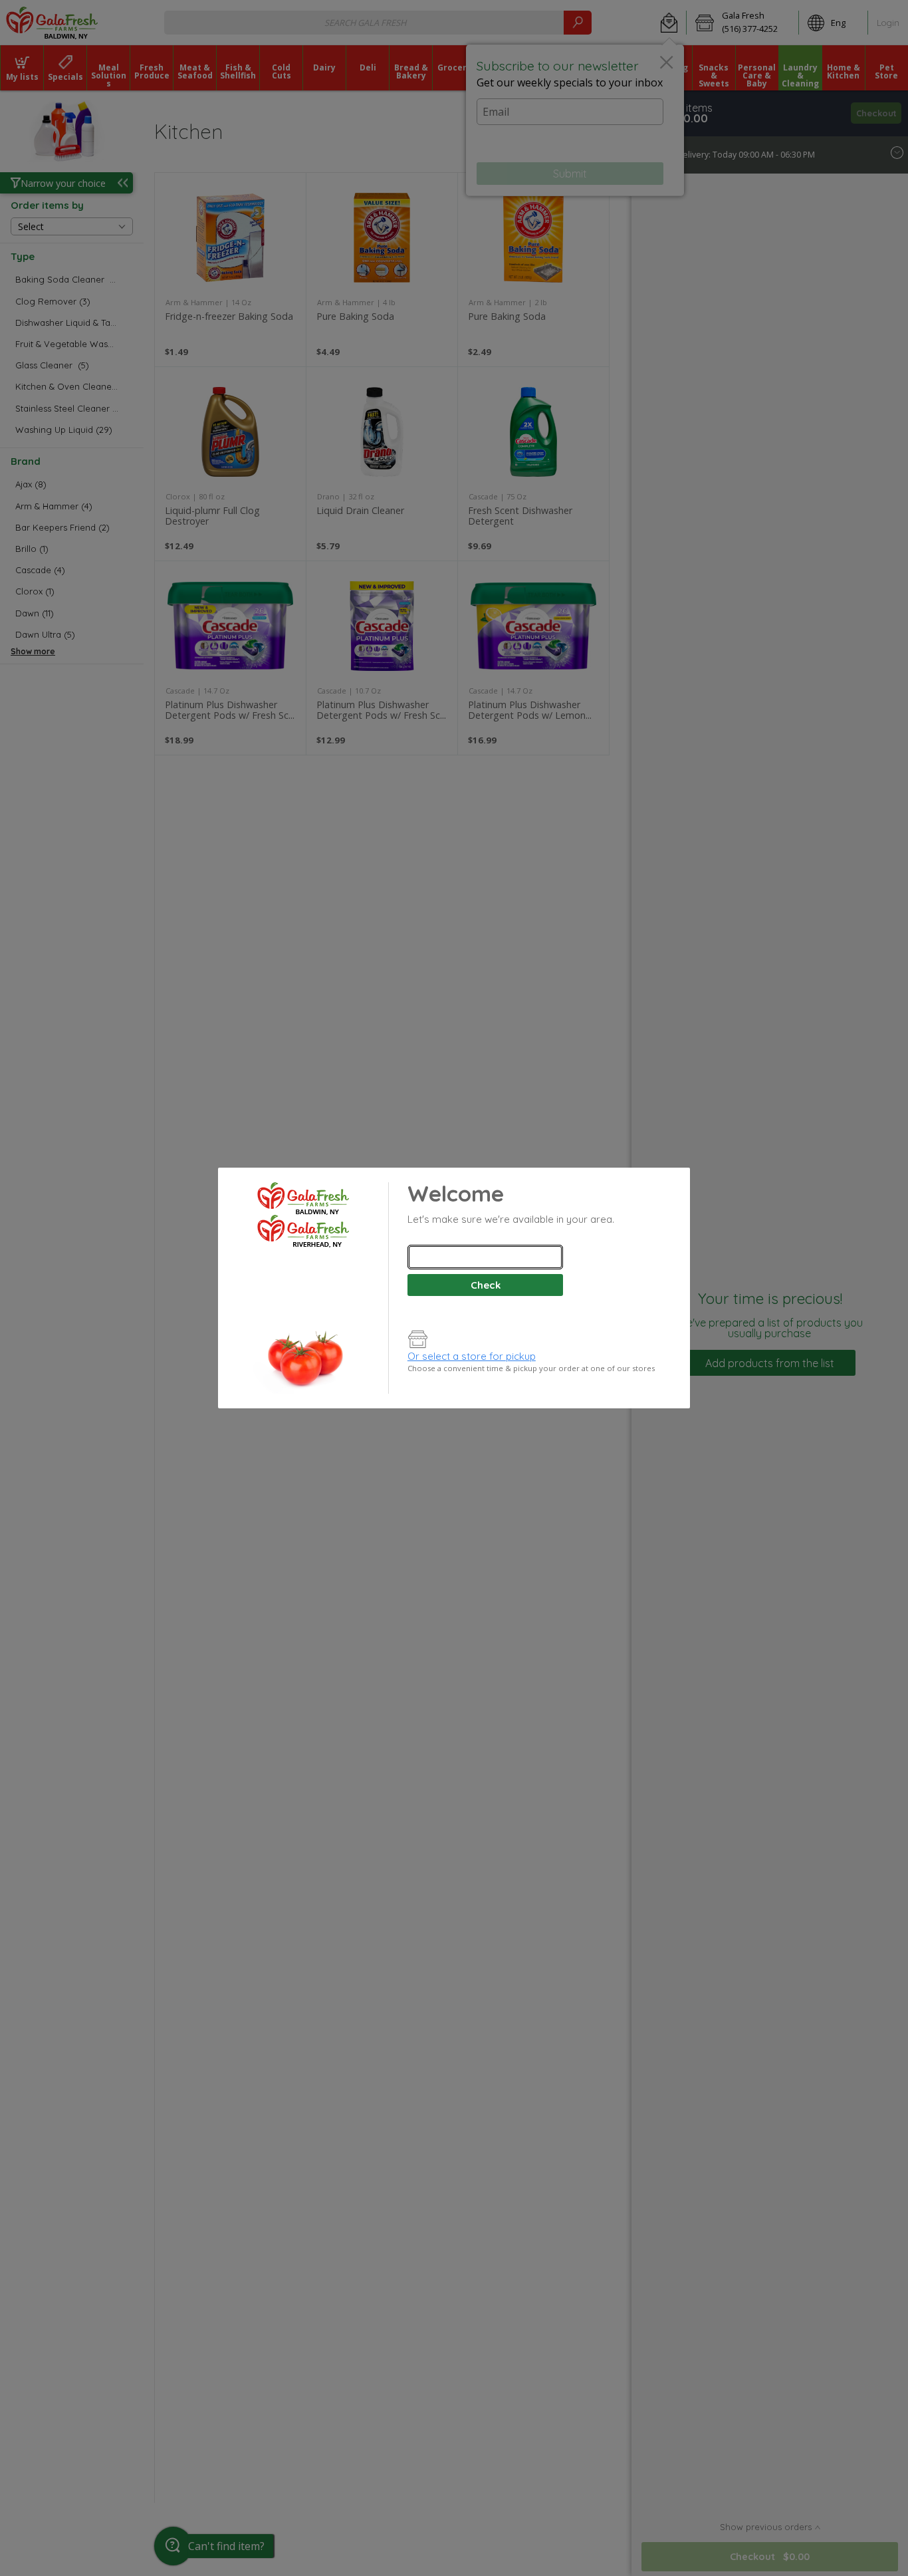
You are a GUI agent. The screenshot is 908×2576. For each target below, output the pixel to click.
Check (486, 1285)
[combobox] (485, 1257)
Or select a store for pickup (472, 1356)
